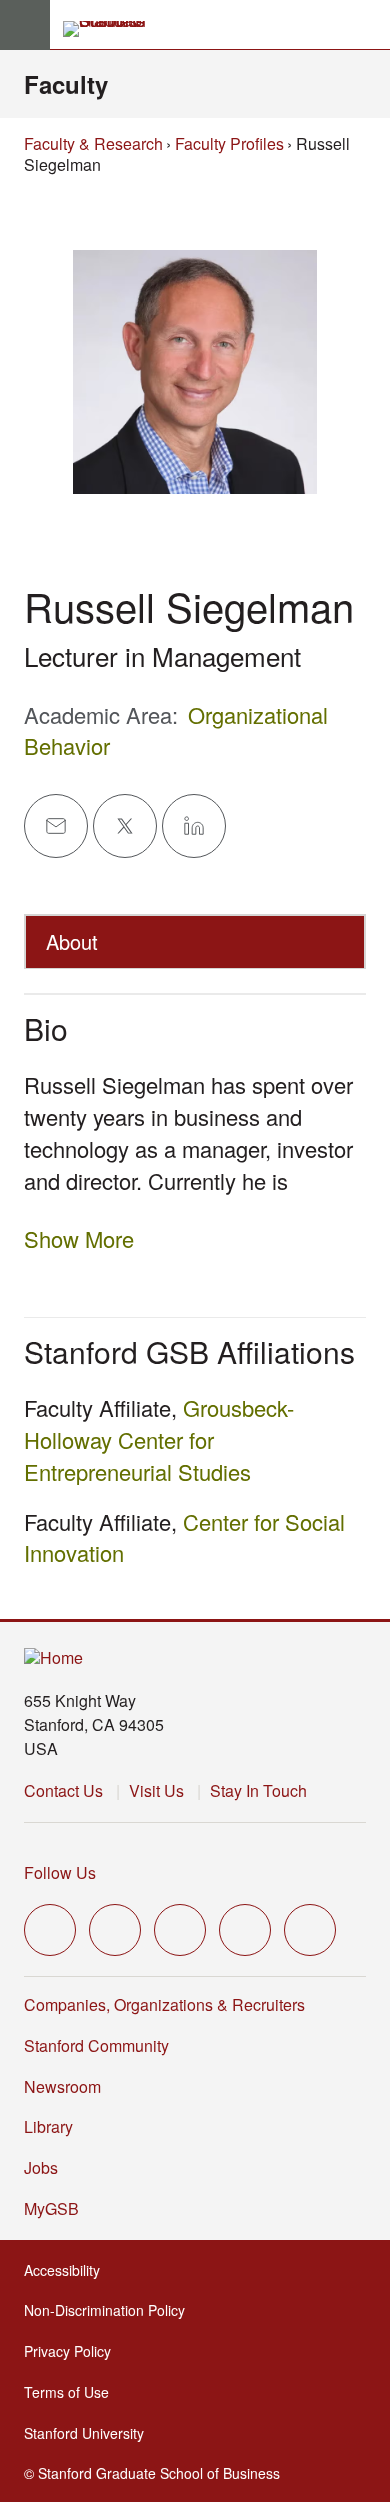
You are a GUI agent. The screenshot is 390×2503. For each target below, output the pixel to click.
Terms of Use (68, 2392)
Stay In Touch (258, 1790)
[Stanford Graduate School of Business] (113, 29)
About (72, 941)
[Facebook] (115, 1930)
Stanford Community (96, 2045)
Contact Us (63, 1790)
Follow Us (60, 1872)
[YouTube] (245, 1930)
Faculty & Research (93, 143)
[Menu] (25, 25)
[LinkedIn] (310, 1930)
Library (48, 2126)
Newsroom (62, 2086)
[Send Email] (56, 826)
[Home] (53, 1658)
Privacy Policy (69, 2351)
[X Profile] (125, 826)
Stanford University (86, 2433)
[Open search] (367, 25)
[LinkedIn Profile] (194, 826)
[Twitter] (50, 1930)
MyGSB (53, 2208)
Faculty (66, 84)
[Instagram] (180, 1930)
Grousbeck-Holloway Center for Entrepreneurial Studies (159, 1439)
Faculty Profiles (229, 143)
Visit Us (156, 1790)
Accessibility (64, 2270)
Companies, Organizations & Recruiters (164, 2004)
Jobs (41, 2167)
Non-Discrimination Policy (106, 2310)
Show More (79, 1238)
